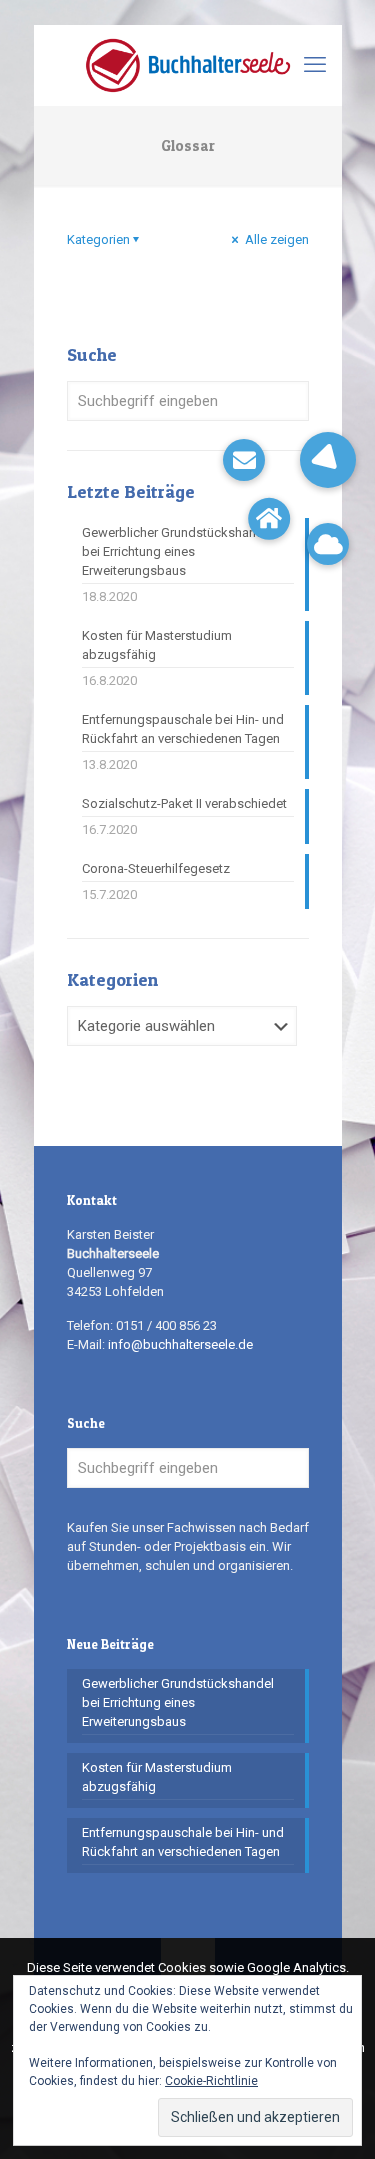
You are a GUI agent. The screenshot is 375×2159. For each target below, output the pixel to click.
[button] (328, 460)
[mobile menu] (315, 65)
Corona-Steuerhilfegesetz (156, 868)
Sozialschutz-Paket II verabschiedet (184, 803)
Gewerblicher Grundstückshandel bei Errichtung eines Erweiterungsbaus (178, 551)
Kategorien (98, 239)
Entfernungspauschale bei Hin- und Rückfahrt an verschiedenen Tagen (183, 729)
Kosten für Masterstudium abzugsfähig (157, 645)
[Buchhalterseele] (188, 65)
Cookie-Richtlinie (211, 2081)
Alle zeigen (275, 239)
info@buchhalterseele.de (180, 1344)
